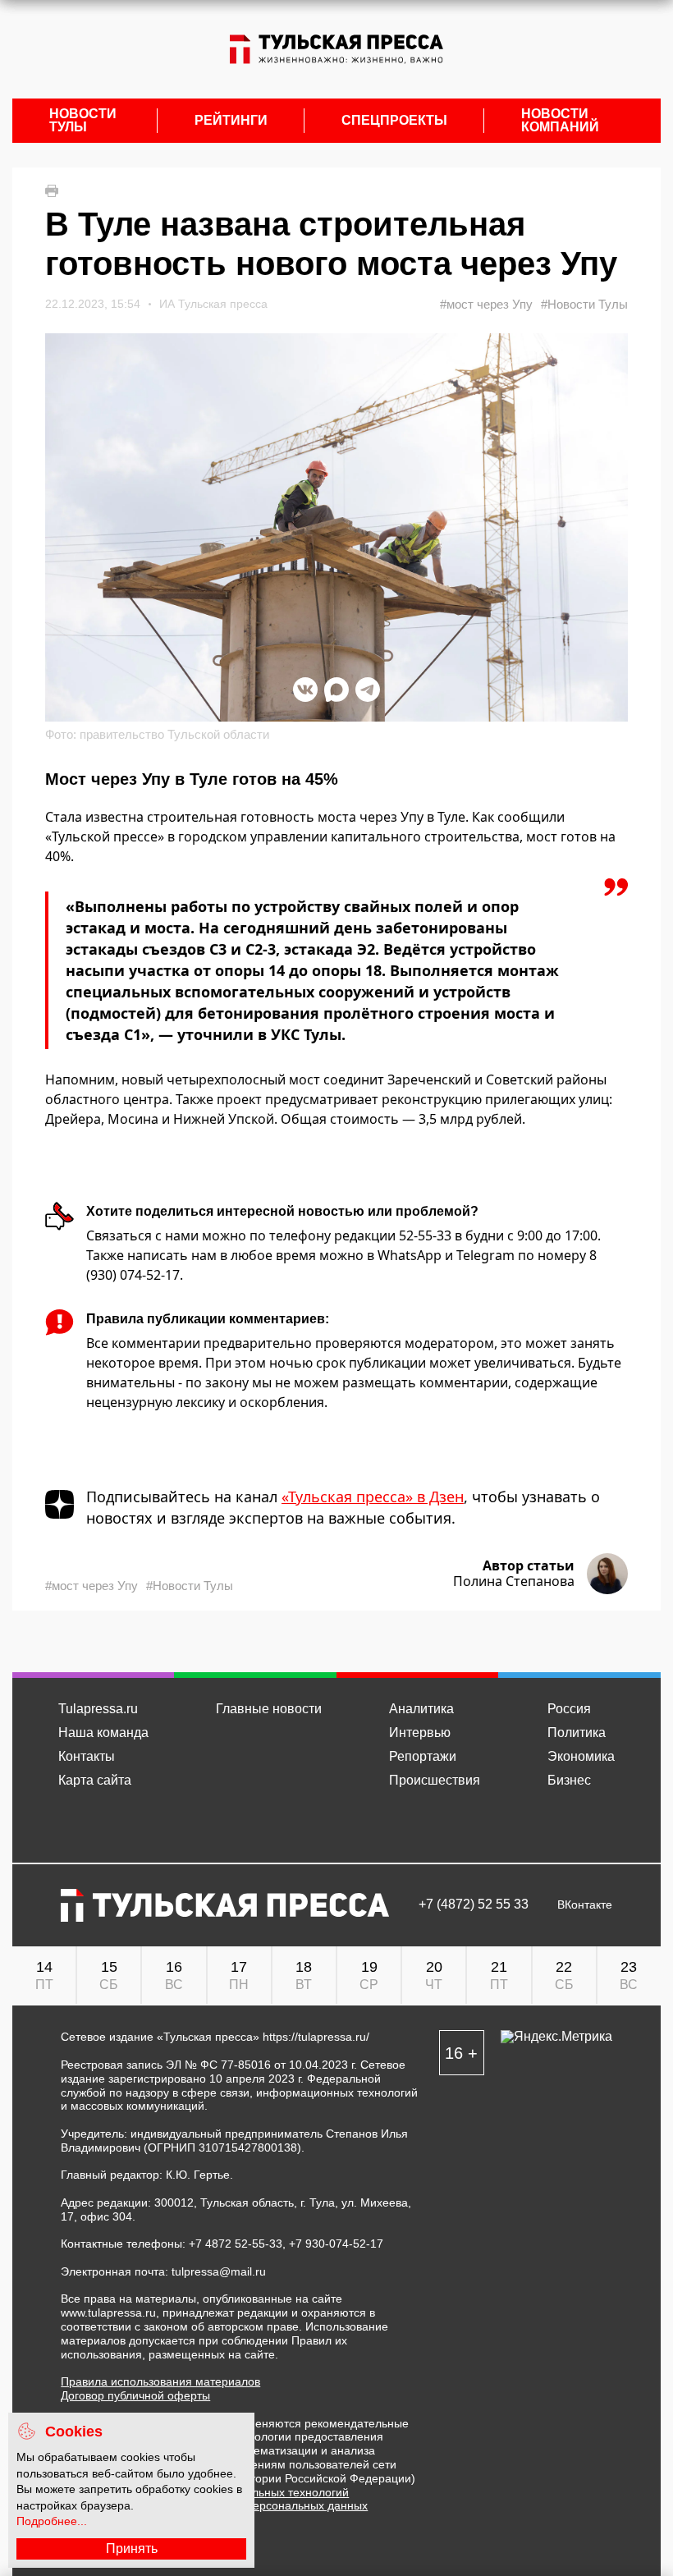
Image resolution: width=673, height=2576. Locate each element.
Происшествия (435, 1780)
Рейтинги (231, 121)
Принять (132, 2548)
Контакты (87, 1756)
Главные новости (269, 1709)
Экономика (581, 1756)
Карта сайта (95, 1780)
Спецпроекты (394, 121)
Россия (569, 1709)
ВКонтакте (585, 1905)
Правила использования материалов (160, 2381)
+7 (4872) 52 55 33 (474, 1904)
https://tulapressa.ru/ (316, 2037)
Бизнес (569, 1780)
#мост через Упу (486, 304)
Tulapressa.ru (98, 1709)
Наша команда (103, 1733)
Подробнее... (52, 2521)
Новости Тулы (83, 121)
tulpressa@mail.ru (219, 2271)
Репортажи (423, 1756)
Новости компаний (560, 121)
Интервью (420, 1733)
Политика (577, 1733)
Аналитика (421, 1709)
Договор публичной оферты (135, 2395)
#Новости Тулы (584, 304)
